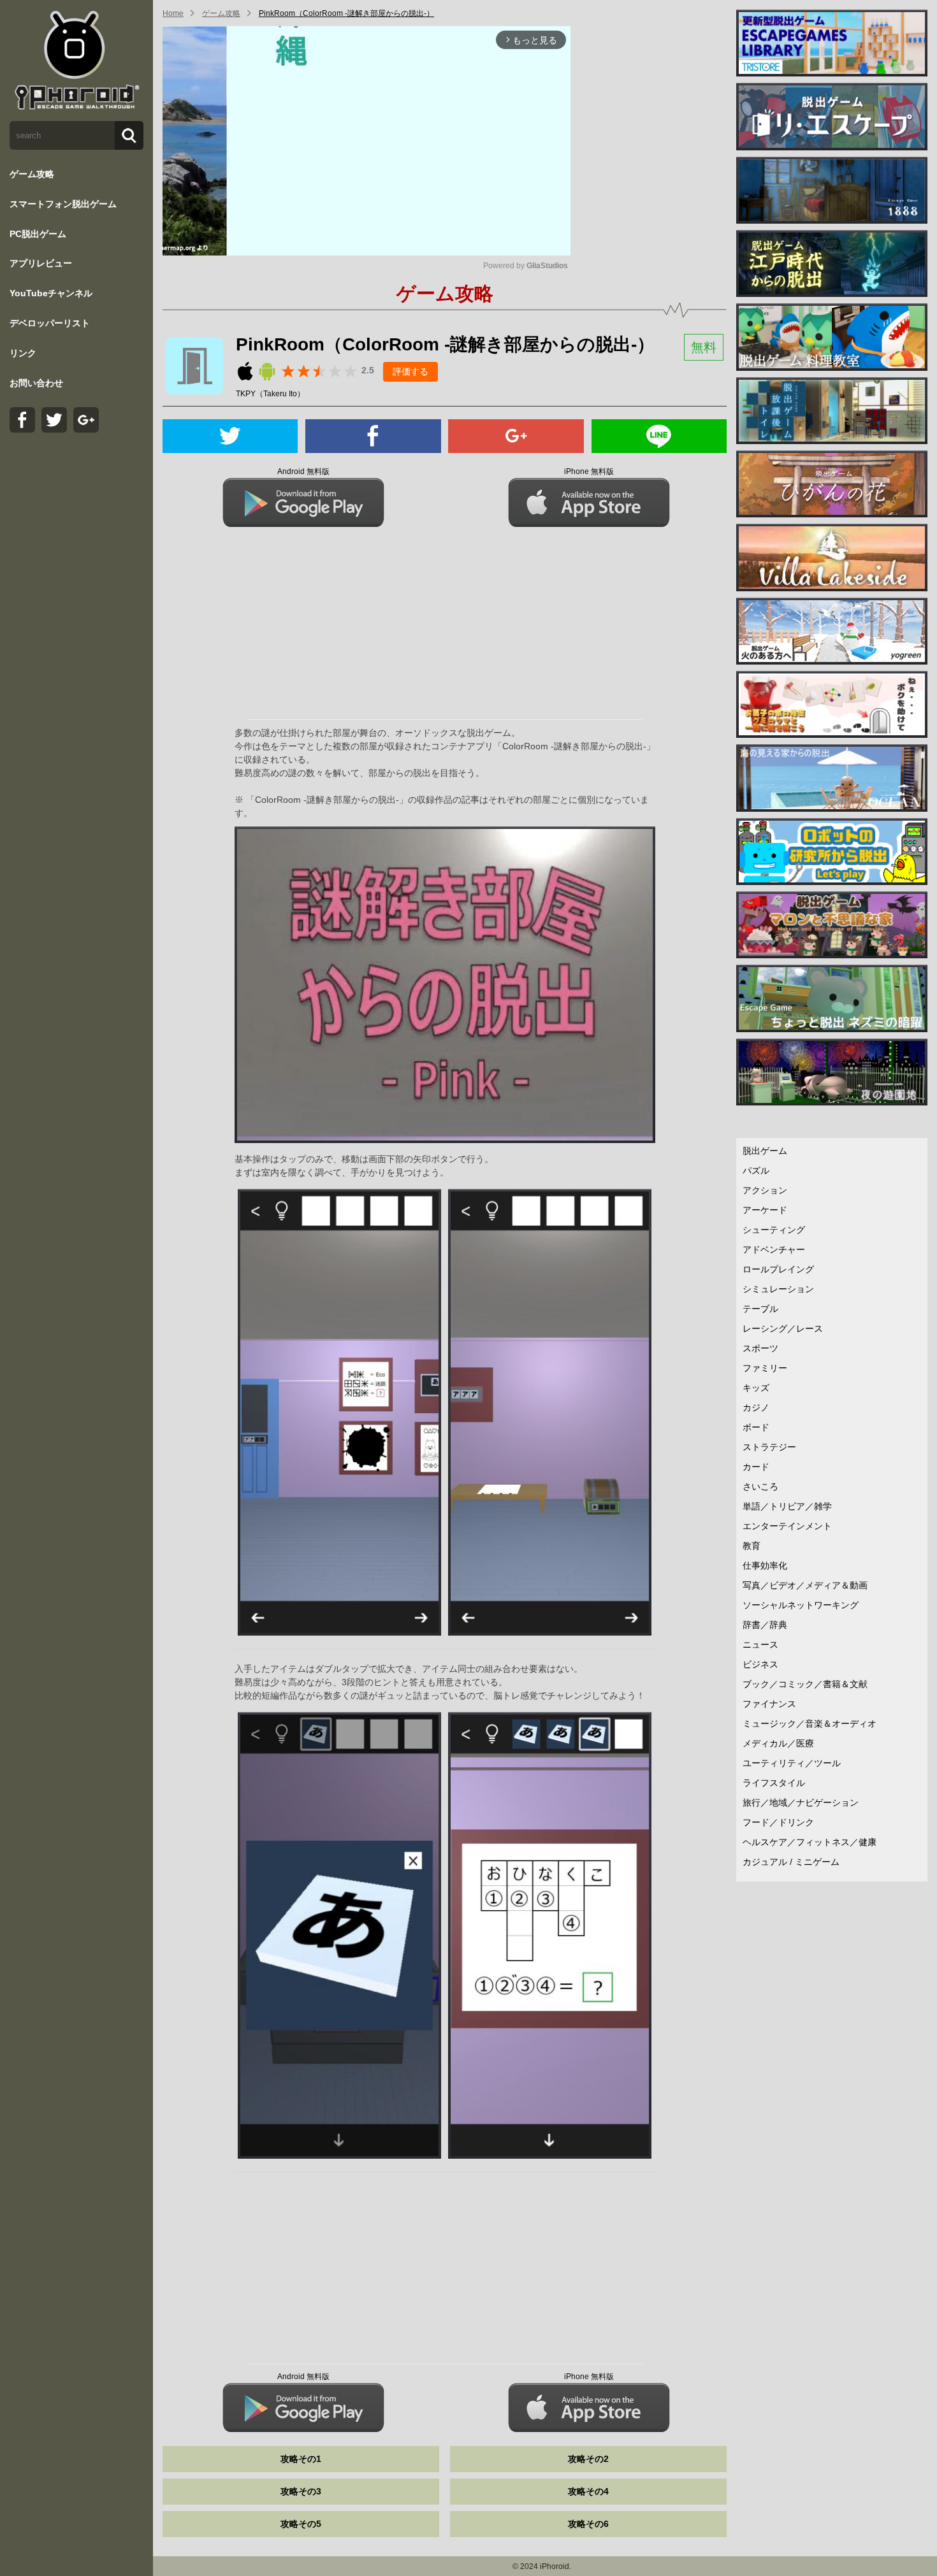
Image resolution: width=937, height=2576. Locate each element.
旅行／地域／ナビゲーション (801, 1802)
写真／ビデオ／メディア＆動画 (805, 1585)
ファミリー (765, 1368)
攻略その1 (301, 2459)
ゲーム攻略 (32, 174)
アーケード (765, 1210)
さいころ (760, 1486)
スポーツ (760, 1348)
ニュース (760, 1644)
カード (756, 1467)
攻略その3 (301, 2491)
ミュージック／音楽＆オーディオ (810, 1723)
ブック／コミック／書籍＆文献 (805, 1684)
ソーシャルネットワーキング (801, 1605)
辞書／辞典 (765, 1625)
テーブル (760, 1309)
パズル (756, 1170)
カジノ (756, 1407)
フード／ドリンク (778, 1822)
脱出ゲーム (765, 1151)
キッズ (756, 1388)
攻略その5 (301, 2524)
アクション (765, 1190)
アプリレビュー (41, 263)
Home (173, 13)
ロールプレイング (778, 1269)
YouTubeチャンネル (51, 293)
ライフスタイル (774, 1783)
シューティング (774, 1230)
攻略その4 (588, 2491)
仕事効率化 (765, 1565)
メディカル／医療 (778, 1743)
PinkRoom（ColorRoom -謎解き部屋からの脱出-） (346, 13)
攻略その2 (588, 2459)
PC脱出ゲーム (38, 234)
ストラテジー (769, 1447)
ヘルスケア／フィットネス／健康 (810, 1842)
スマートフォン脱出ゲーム (63, 204)
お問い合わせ (36, 383)
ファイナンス (769, 1704)
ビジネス (760, 1664)
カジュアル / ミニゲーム (791, 1862)
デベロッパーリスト (50, 323)
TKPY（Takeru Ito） (270, 394)
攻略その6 (588, 2524)
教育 (752, 1546)
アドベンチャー (774, 1249)
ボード (756, 1427)
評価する (410, 371)
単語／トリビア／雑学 (787, 1506)
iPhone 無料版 (589, 471)
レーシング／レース (783, 1328)
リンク (23, 353)
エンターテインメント (787, 1526)
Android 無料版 (303, 471)
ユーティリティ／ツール (792, 1763)
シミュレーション (778, 1289)
